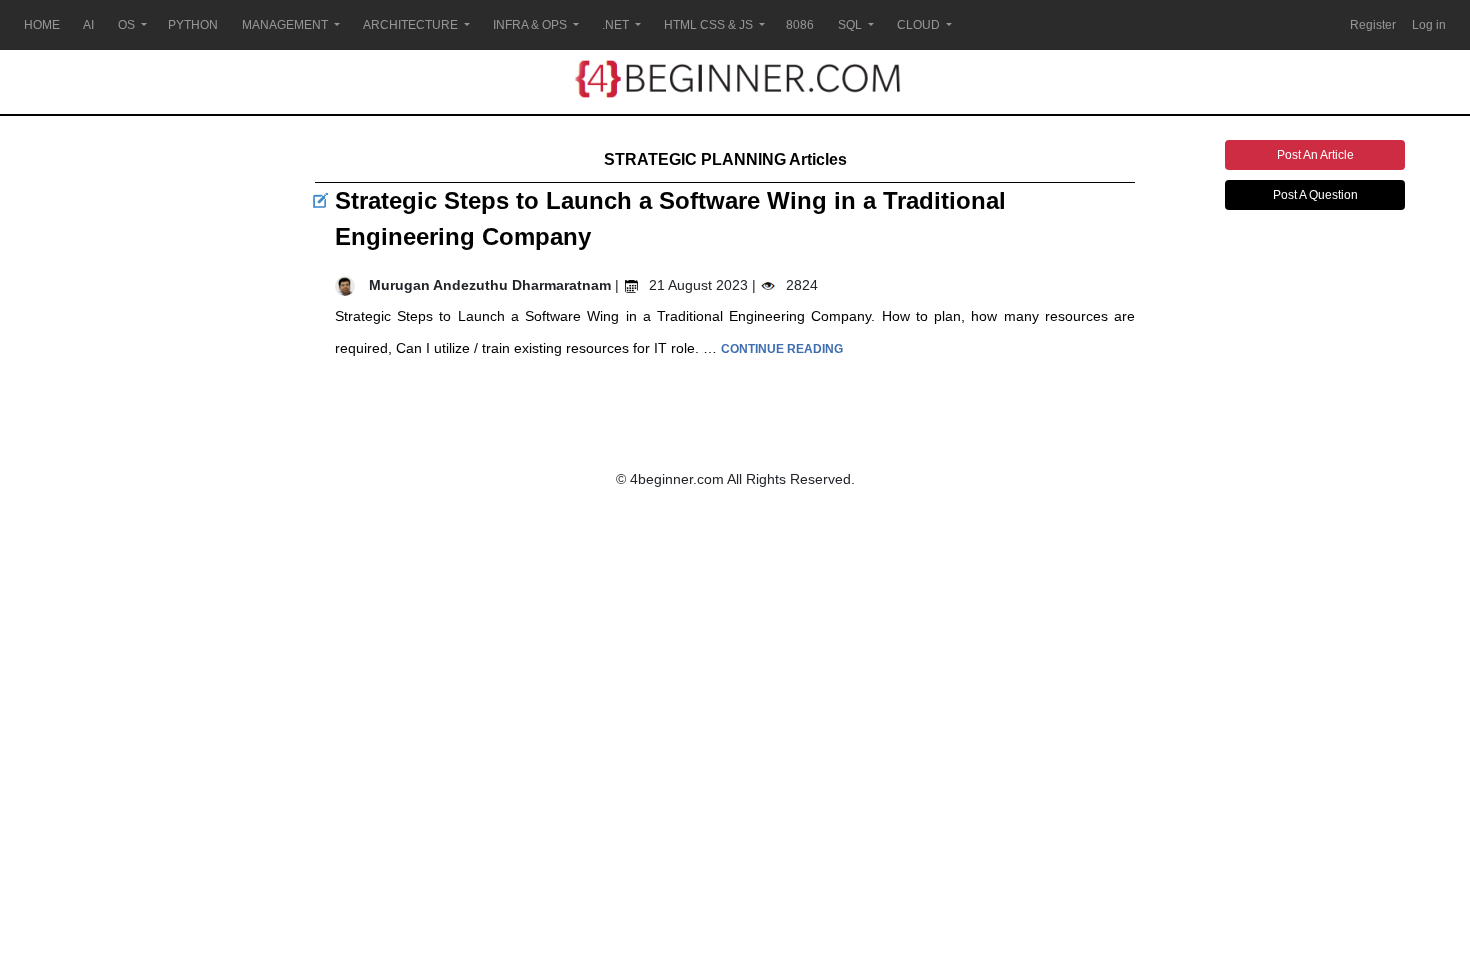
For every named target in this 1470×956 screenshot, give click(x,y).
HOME (42, 25)
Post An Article (1315, 155)
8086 (800, 25)
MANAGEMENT (285, 25)
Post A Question (1315, 195)
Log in (1429, 25)
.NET (615, 25)
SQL (850, 25)
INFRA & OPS (530, 25)
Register (1373, 25)
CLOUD (918, 25)
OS (126, 25)
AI (88, 25)
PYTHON (193, 25)
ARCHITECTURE (410, 25)
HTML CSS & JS (708, 25)
